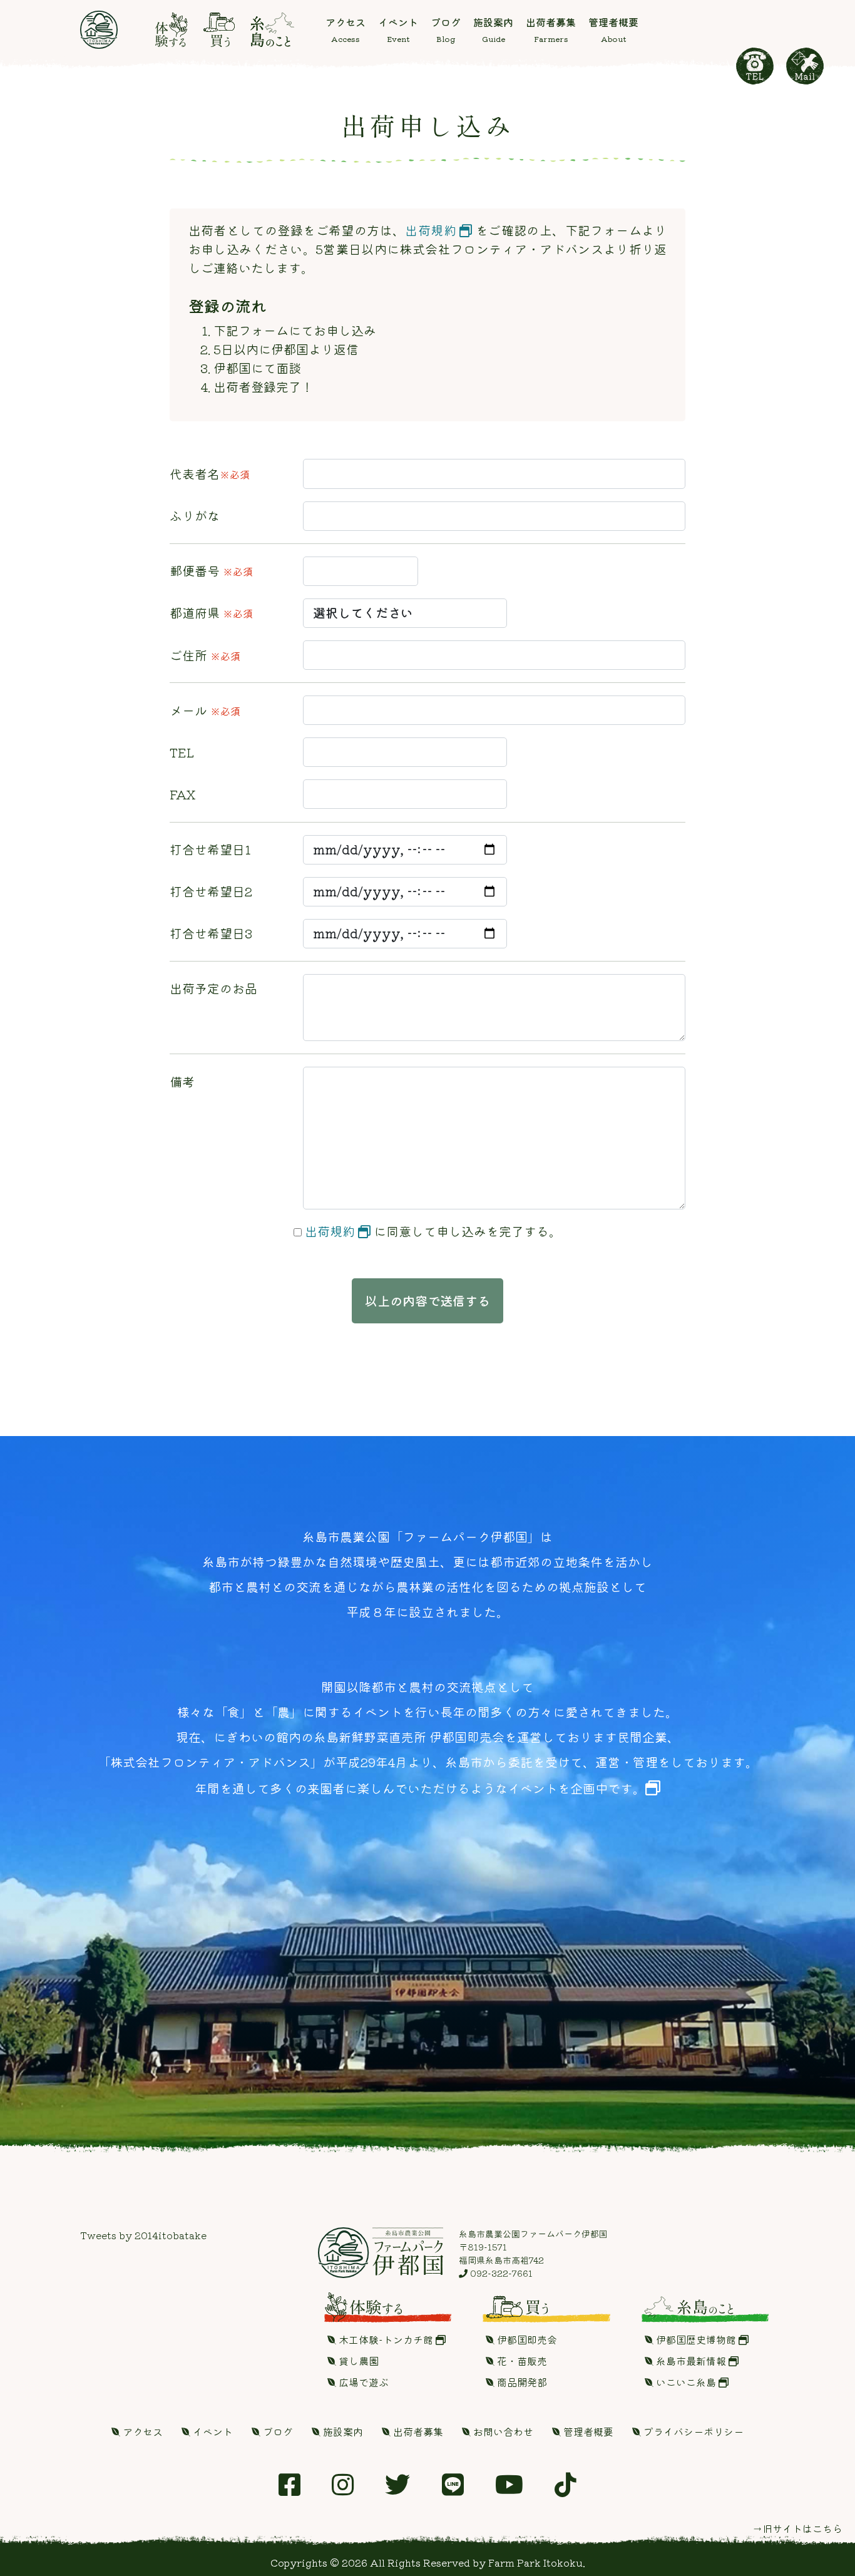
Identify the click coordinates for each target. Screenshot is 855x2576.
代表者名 (210, 474)
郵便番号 (211, 571)
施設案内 (342, 2431)
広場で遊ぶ (362, 2382)
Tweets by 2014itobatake (143, 2235)
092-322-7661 (500, 2273)
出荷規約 (432, 230)
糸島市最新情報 (691, 2361)
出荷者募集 (417, 2431)
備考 (182, 1081)
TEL (182, 752)
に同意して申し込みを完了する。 (433, 1231)
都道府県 (211, 613)
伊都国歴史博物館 (696, 2339)
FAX (183, 794)
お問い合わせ (502, 2431)
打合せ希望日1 (210, 849)
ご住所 (205, 655)
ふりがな (195, 516)
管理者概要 (587, 2431)
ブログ (277, 2431)
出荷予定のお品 (213, 988)
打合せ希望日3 (211, 933)
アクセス (141, 2431)
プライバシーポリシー (692, 2431)
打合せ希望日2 (211, 891)
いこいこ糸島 (686, 2382)
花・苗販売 (521, 2361)
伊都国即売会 (526, 2339)
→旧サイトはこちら (797, 2528)
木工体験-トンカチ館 (386, 2339)
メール (205, 710)
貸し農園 (357, 2361)
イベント (212, 2431)
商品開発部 (521, 2382)
